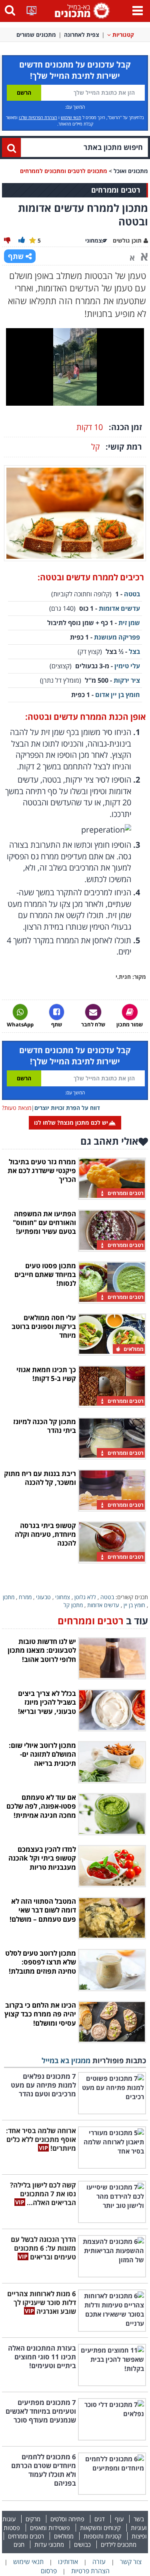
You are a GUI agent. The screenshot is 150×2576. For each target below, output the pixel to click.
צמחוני (63, 1597)
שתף (16, 256)
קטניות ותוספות (103, 2536)
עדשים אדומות (119, 608)
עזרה (99, 2562)
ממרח (25, 1597)
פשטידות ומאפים (50, 2528)
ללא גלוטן (85, 1597)
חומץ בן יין (134, 1605)
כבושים (82, 2544)
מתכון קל (73, 1605)
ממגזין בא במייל (66, 2060)
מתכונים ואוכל (131, 171)
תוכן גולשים (127, 240)
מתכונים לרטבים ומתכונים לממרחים (64, 171)
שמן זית (128, 623)
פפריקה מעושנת (117, 637)
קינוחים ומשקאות (100, 2528)
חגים (19, 2544)
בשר (139, 2519)
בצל (134, 651)
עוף (119, 2519)
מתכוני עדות (49, 2544)
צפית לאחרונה (82, 35)
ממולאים (64, 2536)
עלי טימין (127, 666)
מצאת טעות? (17, 1108)
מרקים (33, 2519)
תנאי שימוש (71, 117)
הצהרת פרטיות (90, 2571)
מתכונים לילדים (119, 2544)
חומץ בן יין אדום (118, 695)
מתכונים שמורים (36, 35)
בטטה (132, 594)
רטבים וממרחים (26, 2536)
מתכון (9, 1597)
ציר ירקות (127, 680)
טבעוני (43, 1597)
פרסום (49, 2571)
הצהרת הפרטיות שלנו (38, 117)
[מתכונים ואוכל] (81, 10)
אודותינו (68, 2562)
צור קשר (131, 2562)
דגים (100, 2519)
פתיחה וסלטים (67, 2519)
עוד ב (103, 1621)
